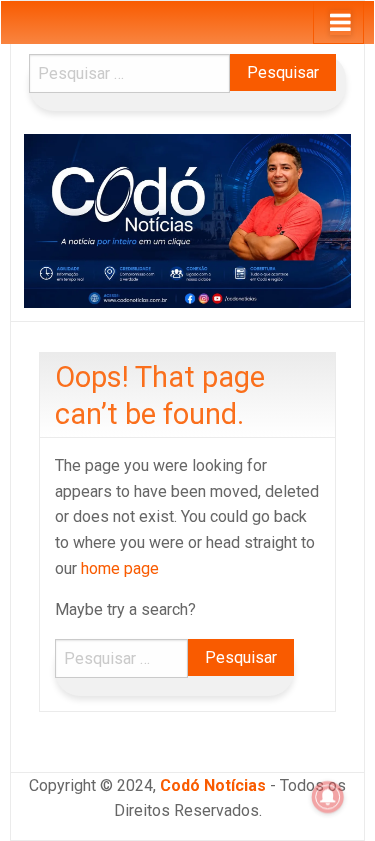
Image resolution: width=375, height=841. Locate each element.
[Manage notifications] (328, 797)
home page (120, 568)
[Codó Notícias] (187, 219)
